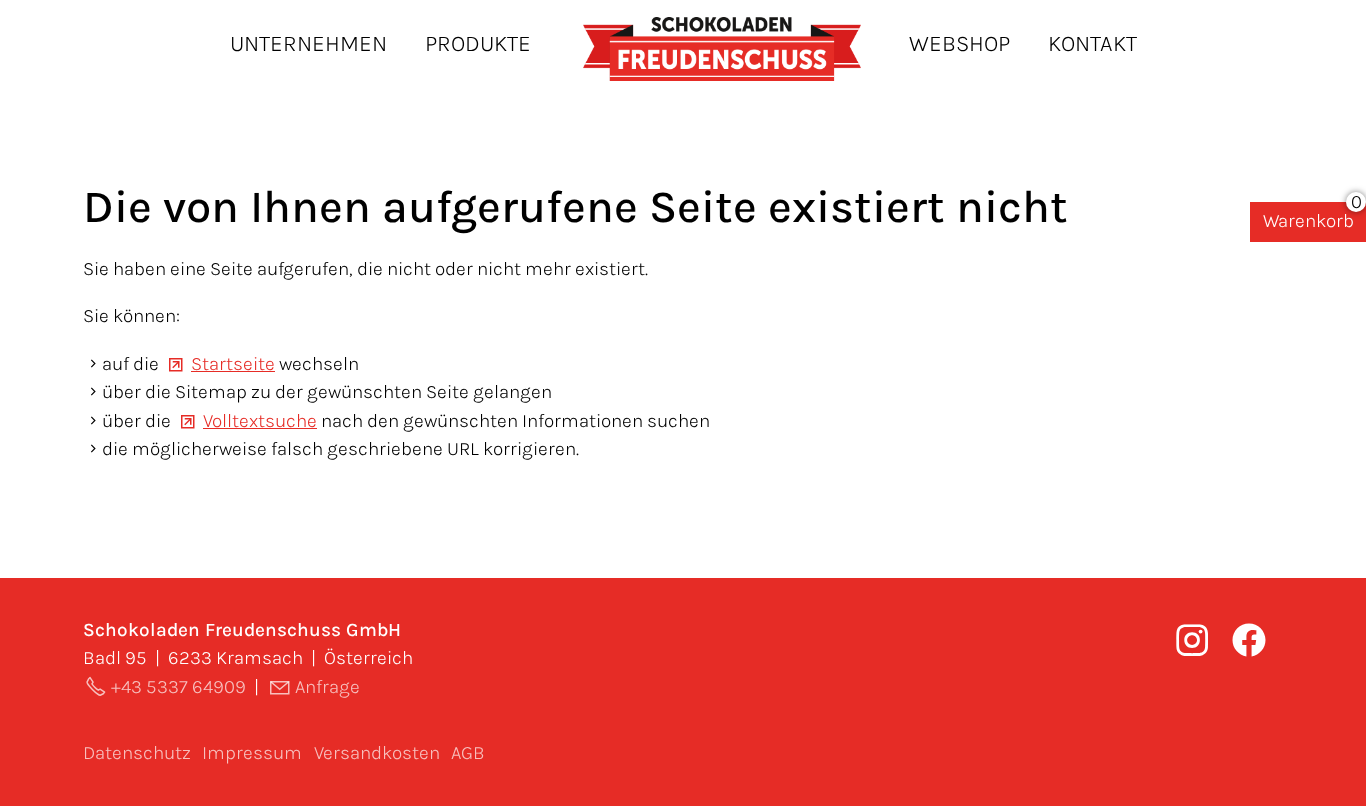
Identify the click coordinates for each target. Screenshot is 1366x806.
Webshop (959, 43)
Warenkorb (1308, 221)
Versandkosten (377, 753)
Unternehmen (308, 43)
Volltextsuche (260, 421)
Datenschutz (137, 753)
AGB (468, 753)
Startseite (233, 364)
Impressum (252, 753)
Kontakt (1092, 43)
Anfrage (327, 687)
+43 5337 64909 (178, 687)
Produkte (478, 43)
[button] (1249, 640)
